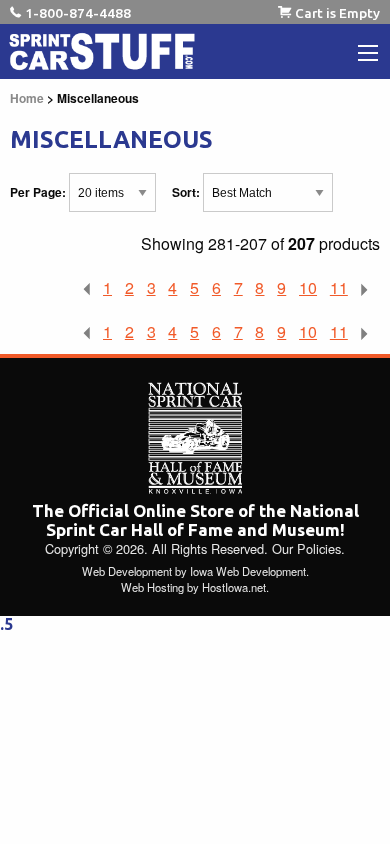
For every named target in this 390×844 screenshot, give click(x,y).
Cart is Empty (337, 13)
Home (27, 98)
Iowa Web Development (248, 571)
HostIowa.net (234, 587)
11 (339, 287)
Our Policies (306, 548)
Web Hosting (152, 587)
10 (308, 287)
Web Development (127, 571)
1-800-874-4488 (78, 13)
